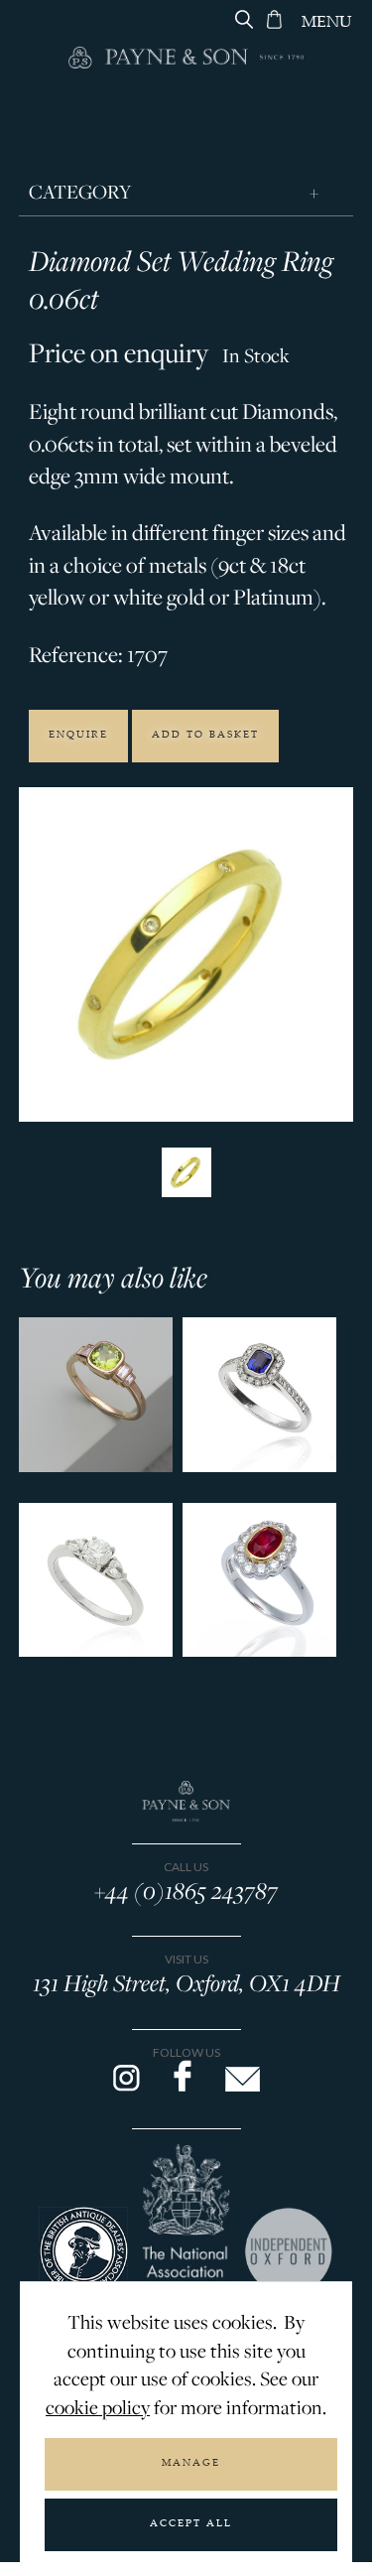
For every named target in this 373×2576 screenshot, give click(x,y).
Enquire (78, 736)
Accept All (191, 2524)
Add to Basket (205, 736)
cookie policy (98, 2407)
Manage (191, 2464)
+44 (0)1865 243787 (186, 1890)
